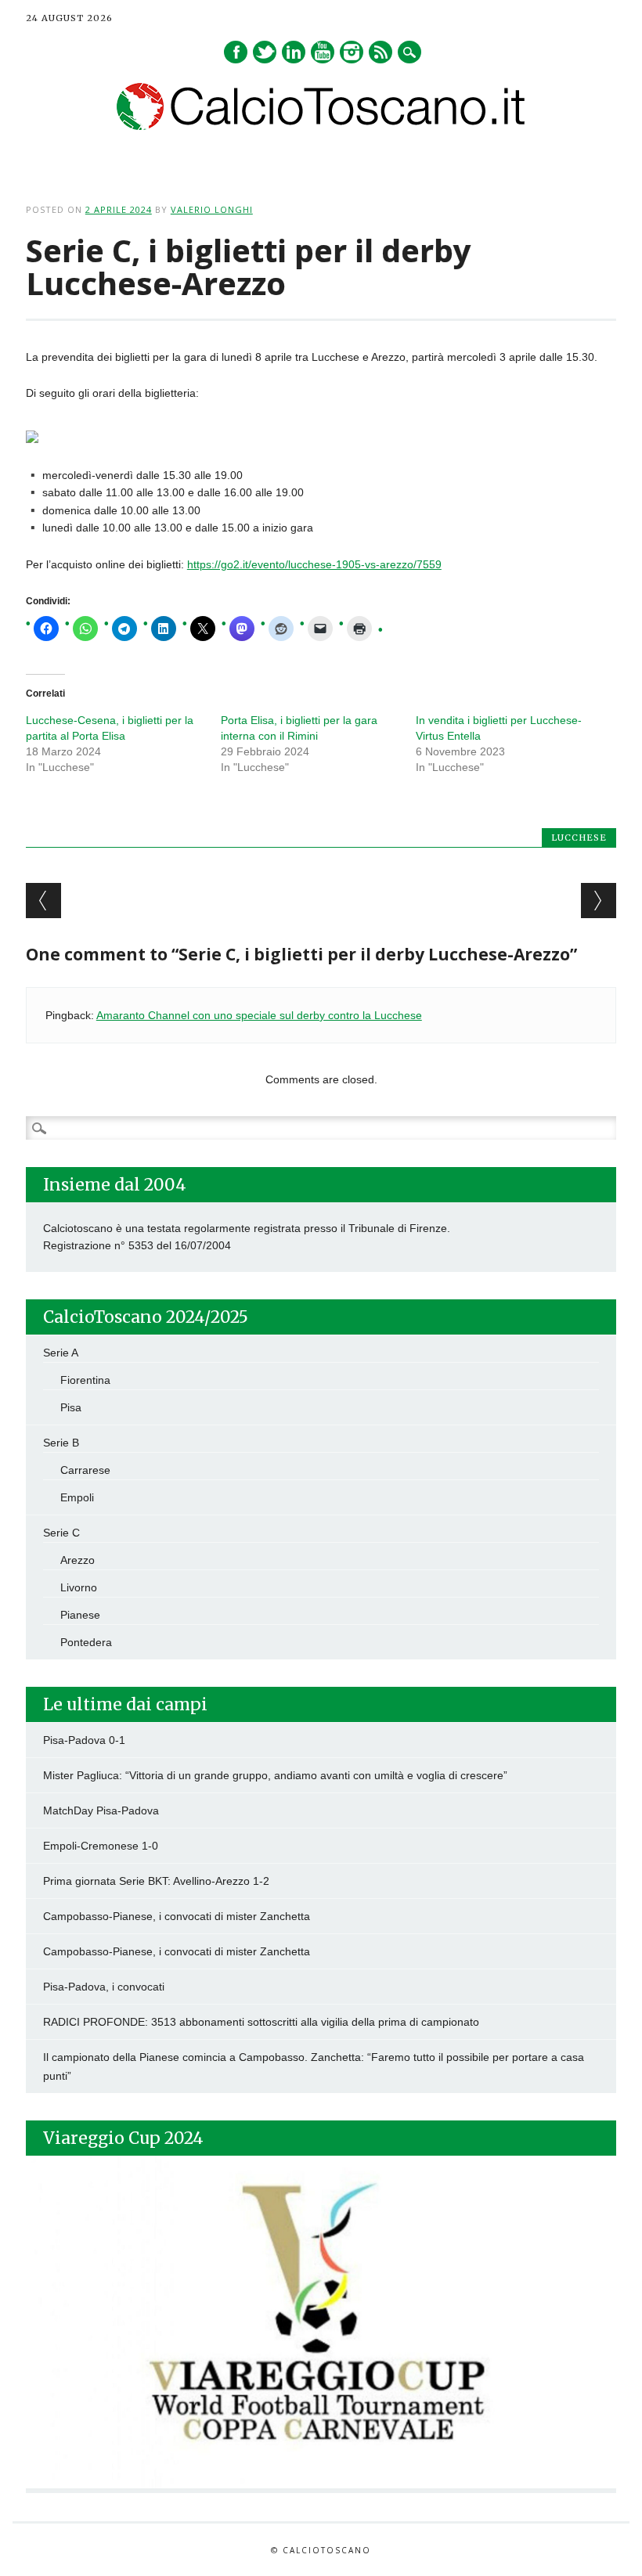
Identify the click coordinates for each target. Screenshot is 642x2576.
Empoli (77, 1497)
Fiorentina (85, 1380)
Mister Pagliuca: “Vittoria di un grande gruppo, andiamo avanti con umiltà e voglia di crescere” (275, 1775)
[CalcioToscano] (321, 126)
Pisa (71, 1407)
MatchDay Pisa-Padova (101, 1810)
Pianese (80, 1615)
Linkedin (294, 52)
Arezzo (78, 1560)
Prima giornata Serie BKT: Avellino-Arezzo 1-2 (156, 1881)
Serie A (61, 1353)
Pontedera (86, 1642)
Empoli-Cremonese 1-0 (101, 1846)
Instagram (352, 52)
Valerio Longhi (212, 209)
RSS (381, 52)
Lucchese (579, 838)
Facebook (236, 52)
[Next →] (599, 901)
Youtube (323, 52)
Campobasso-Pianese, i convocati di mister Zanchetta (177, 1916)
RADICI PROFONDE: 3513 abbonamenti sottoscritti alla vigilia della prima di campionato (261, 2022)
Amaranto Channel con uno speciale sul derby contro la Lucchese (259, 1015)
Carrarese (85, 1470)
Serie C (61, 1533)
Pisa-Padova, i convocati (104, 1987)
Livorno (79, 1587)
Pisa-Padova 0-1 (84, 1740)
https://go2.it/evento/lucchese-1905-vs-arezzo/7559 (314, 564)
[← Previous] (43, 901)
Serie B (61, 1443)
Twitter (265, 52)
